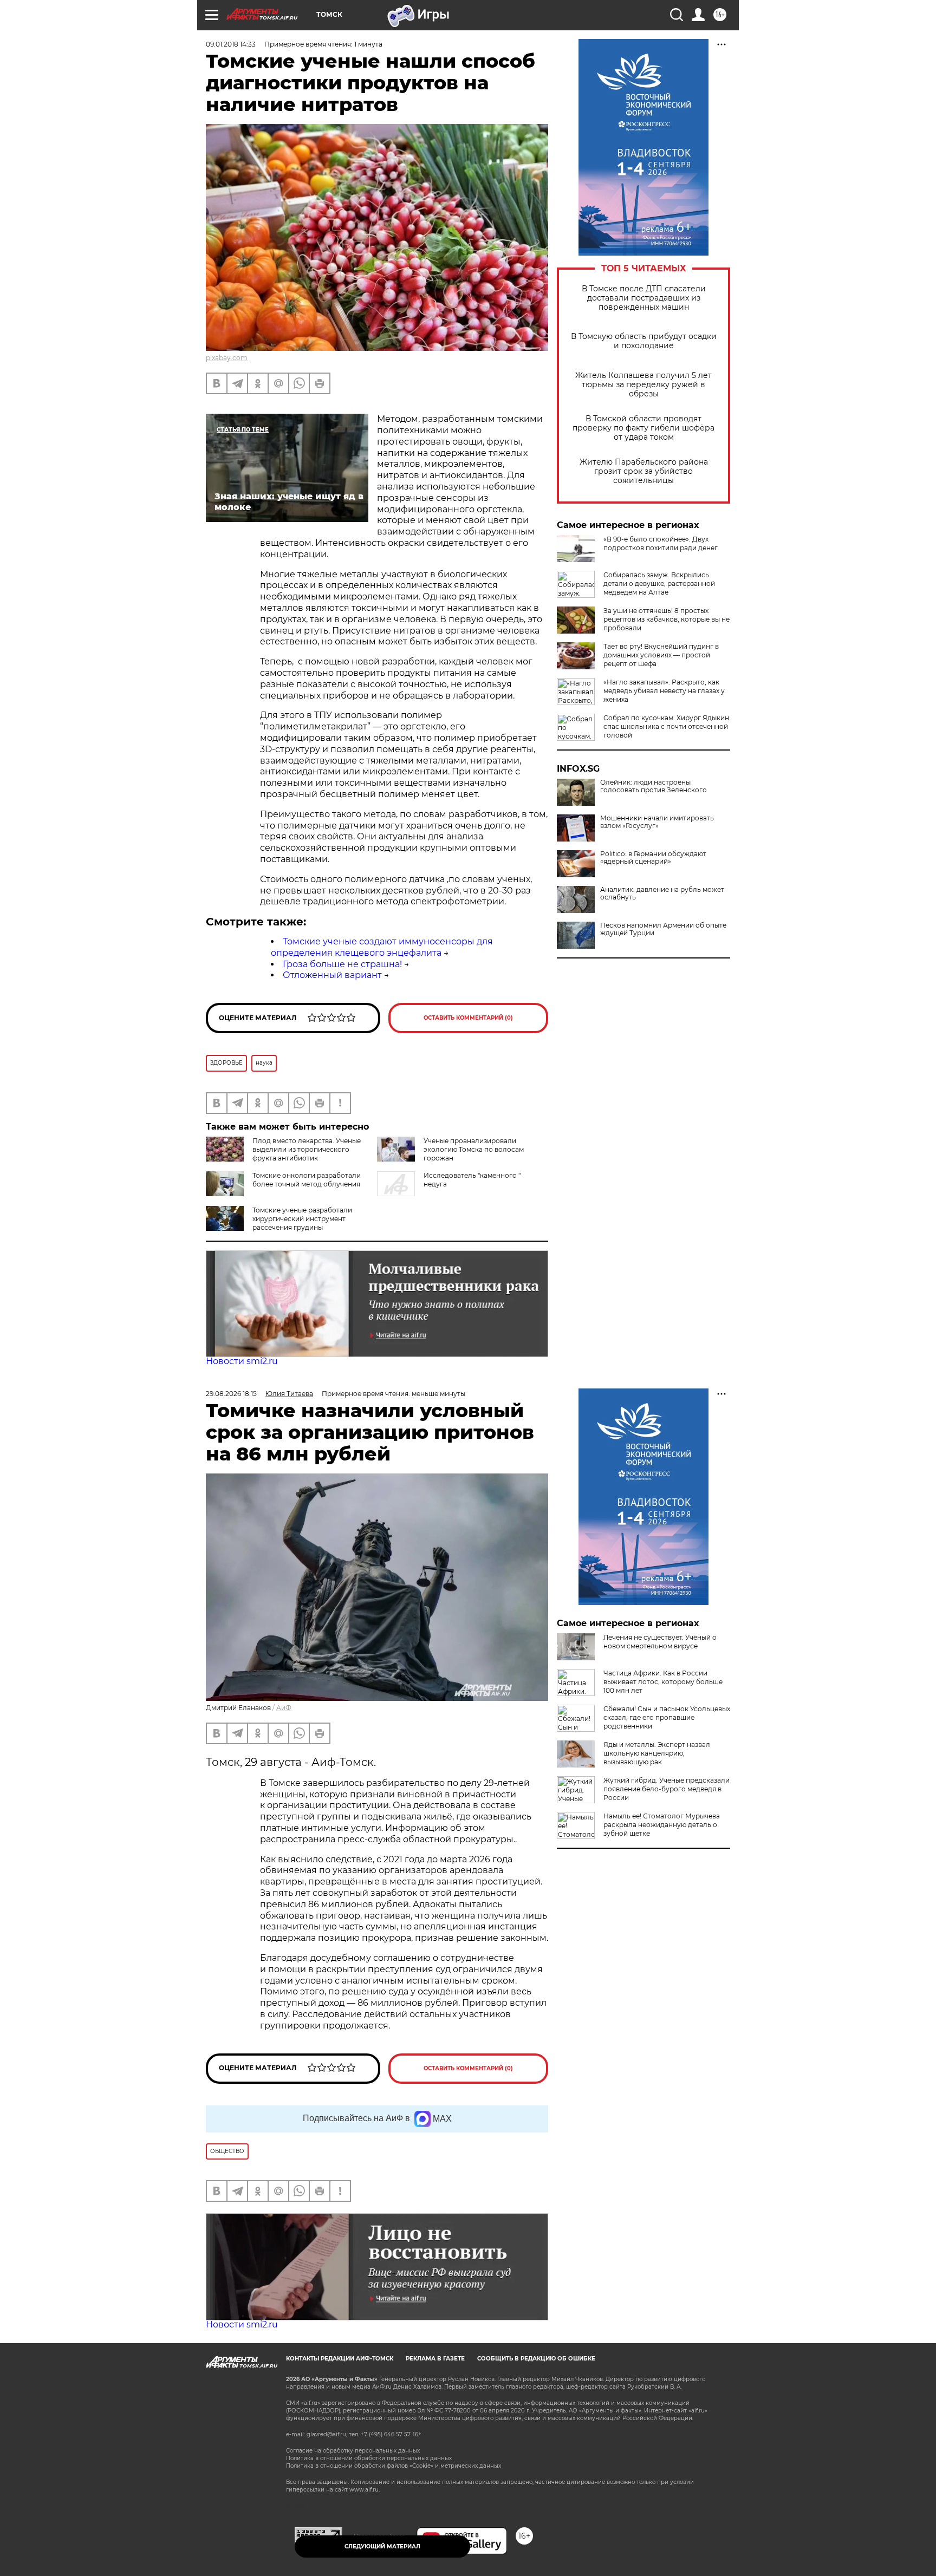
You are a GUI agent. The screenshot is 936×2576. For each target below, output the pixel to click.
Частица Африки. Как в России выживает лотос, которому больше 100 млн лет (663, 1682)
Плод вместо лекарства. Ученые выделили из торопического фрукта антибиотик (307, 1149)
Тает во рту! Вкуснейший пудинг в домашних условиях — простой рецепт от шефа (661, 655)
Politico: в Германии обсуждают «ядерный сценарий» (653, 858)
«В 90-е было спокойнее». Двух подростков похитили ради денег (661, 543)
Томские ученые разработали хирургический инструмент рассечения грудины (302, 1219)
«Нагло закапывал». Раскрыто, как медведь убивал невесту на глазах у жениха (664, 691)
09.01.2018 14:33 (231, 44)
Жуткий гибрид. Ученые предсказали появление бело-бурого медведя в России (667, 1789)
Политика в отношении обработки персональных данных (369, 2458)
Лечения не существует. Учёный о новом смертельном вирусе (660, 1642)
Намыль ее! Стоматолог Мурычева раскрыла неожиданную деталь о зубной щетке (662, 1825)
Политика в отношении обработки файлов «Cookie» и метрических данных (394, 2466)
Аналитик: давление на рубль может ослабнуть (662, 894)
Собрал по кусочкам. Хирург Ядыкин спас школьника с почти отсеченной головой (666, 726)
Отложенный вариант (332, 975)
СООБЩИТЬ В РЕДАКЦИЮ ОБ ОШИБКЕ (536, 2359)
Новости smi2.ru (242, 1361)
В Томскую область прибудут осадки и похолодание (644, 341)
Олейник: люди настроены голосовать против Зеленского (654, 786)
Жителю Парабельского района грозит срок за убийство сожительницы (644, 471)
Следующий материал (382, 2546)
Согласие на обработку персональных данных (353, 2451)
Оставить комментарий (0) (468, 1018)
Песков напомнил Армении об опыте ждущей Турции (663, 929)
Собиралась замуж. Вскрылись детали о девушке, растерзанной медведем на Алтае (659, 583)
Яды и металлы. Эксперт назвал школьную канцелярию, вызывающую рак (657, 1753)
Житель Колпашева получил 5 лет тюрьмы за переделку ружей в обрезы (643, 385)
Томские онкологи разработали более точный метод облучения (307, 1180)
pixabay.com (227, 358)
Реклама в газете (435, 2359)
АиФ (284, 1708)
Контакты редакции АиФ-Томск (340, 2359)
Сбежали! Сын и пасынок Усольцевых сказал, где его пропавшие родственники (667, 1717)
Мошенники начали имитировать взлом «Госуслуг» (657, 822)
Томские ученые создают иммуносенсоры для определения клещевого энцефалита (382, 947)
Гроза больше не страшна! (342, 964)
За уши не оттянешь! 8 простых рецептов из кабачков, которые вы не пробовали (667, 619)
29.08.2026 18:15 (231, 1394)
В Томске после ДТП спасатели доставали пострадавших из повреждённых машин (644, 298)
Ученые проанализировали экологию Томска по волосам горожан (474, 1149)
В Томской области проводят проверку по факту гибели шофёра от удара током (643, 428)
